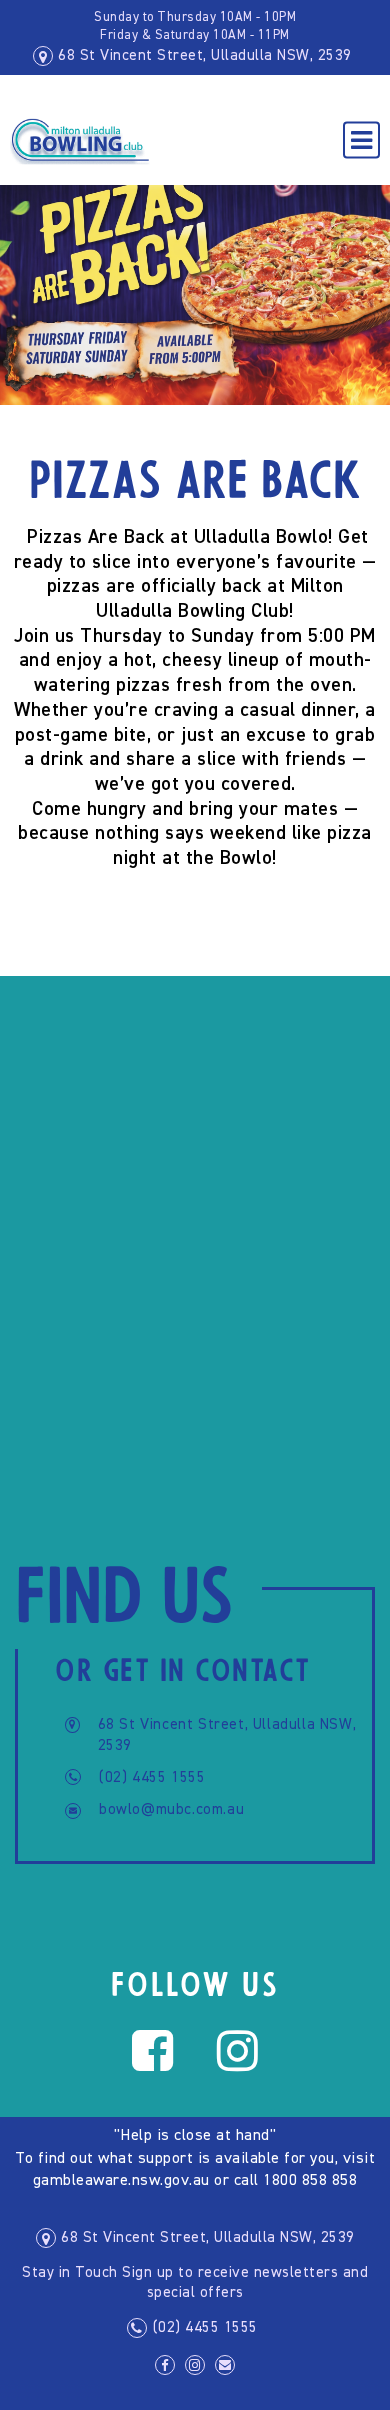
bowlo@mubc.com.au (171, 1809)
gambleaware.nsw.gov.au (121, 2181)
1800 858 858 (310, 2181)
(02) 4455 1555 (152, 1777)
